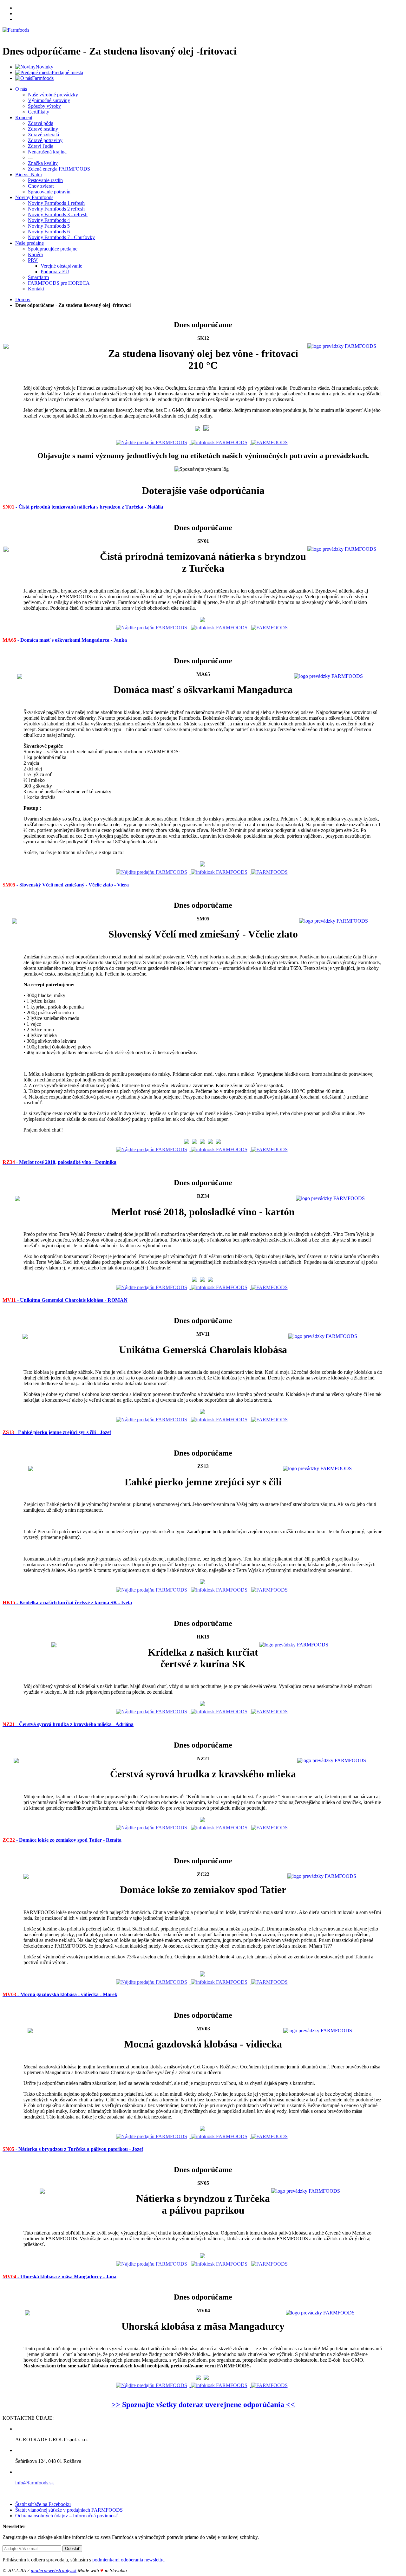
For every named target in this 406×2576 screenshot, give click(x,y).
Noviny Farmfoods (34, 197)
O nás (21, 89)
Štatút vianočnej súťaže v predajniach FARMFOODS (69, 2510)
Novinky (44, 67)
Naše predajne (29, 243)
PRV (33, 260)
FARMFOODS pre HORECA (59, 283)
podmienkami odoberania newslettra (128, 2560)
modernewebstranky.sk (54, 2570)
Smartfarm (38, 277)
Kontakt (36, 289)
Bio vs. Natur (29, 175)
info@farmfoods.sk (35, 2483)
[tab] (203, 507)
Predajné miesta (67, 72)
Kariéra (35, 254)
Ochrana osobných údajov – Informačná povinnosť (66, 2516)
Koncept (24, 117)
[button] (83, 506)
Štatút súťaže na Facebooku (43, 2504)
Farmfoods (43, 78)
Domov (23, 299)
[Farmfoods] (16, 30)
